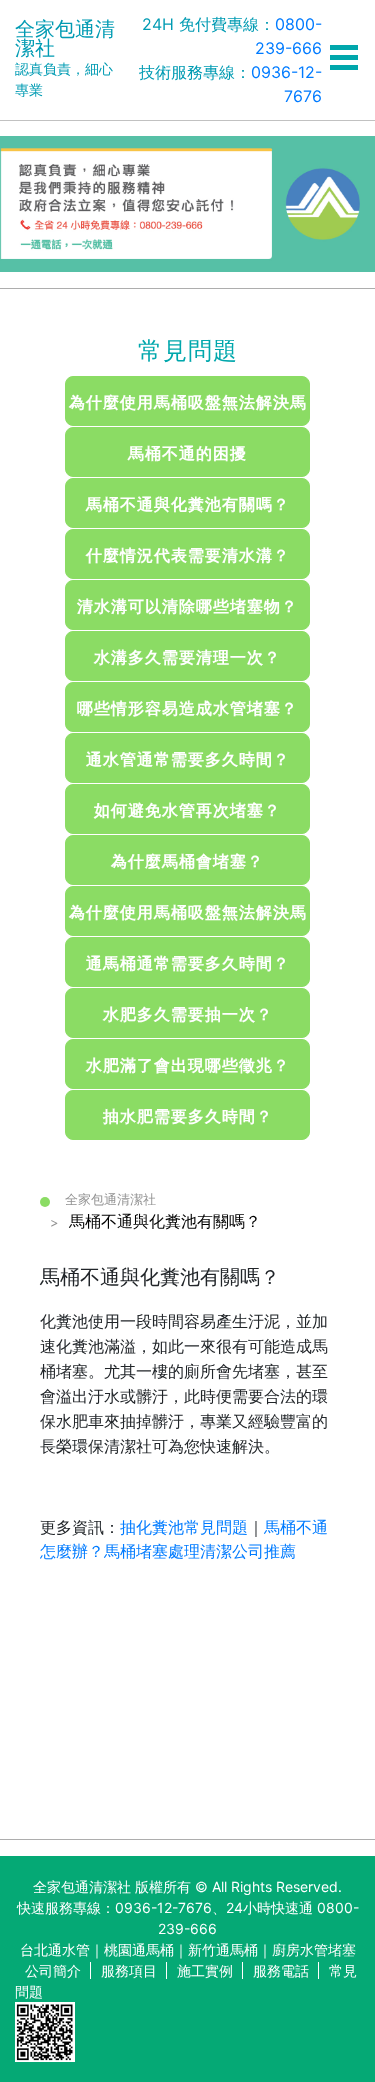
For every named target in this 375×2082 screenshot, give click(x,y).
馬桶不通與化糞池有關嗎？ (188, 504)
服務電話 (281, 1970)
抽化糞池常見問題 (184, 1527)
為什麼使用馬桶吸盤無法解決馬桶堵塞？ (188, 919)
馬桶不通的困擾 (187, 453)
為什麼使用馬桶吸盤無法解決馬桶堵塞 (188, 409)
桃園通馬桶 (139, 1949)
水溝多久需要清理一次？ (187, 657)
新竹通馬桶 (223, 1949)
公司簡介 (53, 1970)
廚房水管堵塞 (314, 1949)
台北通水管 (55, 1949)
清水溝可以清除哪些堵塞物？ (187, 606)
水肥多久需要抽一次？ (188, 1014)
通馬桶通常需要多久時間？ (188, 963)
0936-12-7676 (163, 1907)
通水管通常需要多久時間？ (188, 759)
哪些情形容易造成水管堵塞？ (187, 708)
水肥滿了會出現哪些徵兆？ (188, 1065)
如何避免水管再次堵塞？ (187, 810)
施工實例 (205, 1970)
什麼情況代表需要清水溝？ (188, 555)
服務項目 (129, 1970)
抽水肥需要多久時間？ (188, 1116)
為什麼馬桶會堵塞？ (187, 861)
